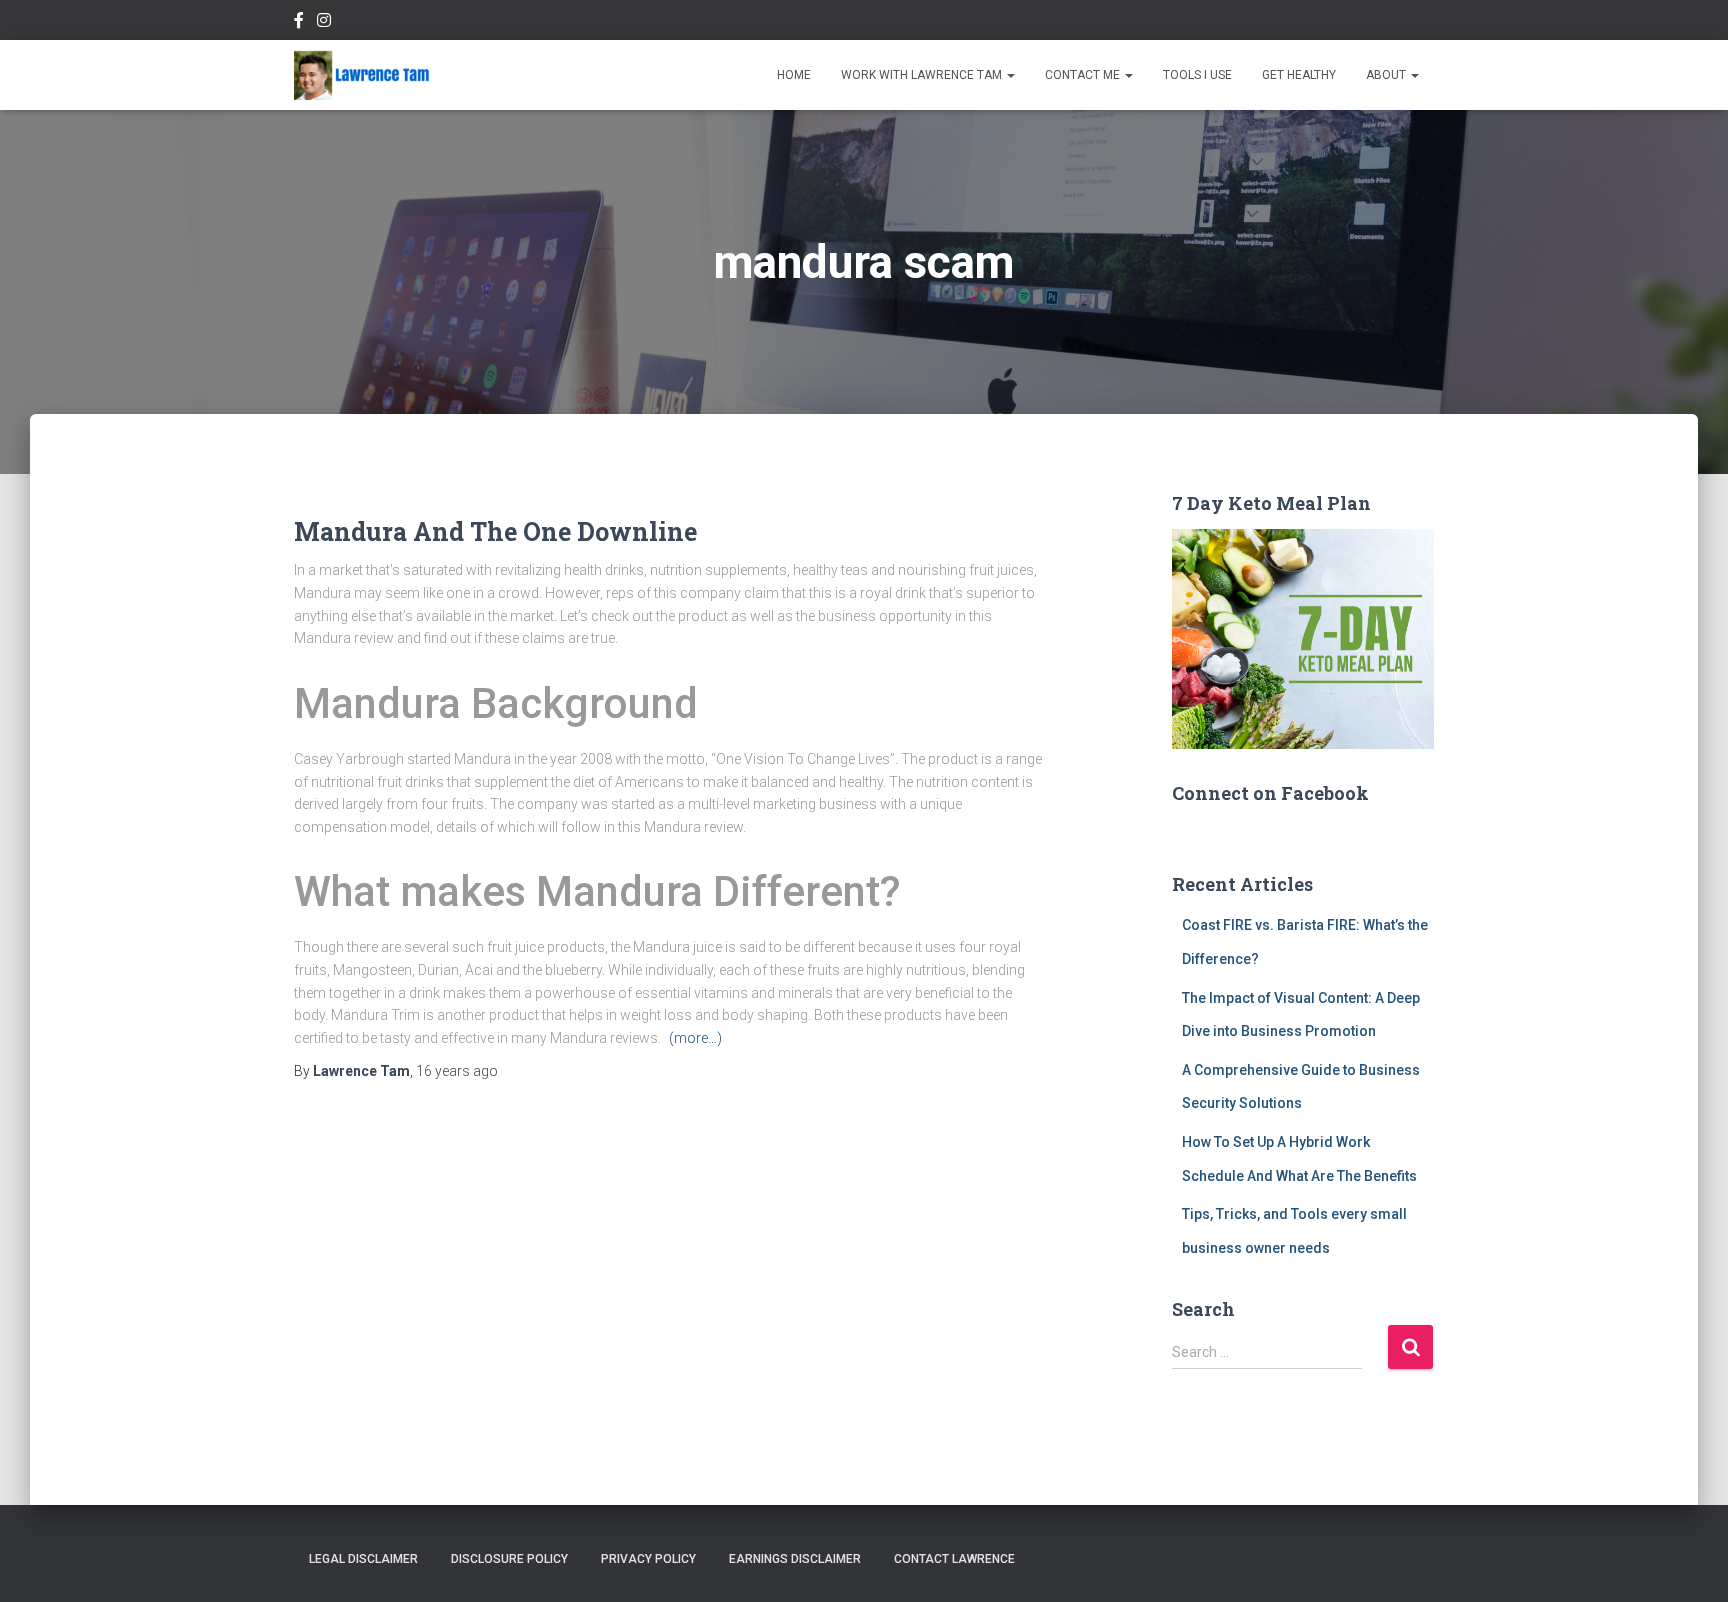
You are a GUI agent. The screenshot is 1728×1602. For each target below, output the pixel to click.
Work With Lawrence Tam (923, 75)
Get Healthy (1299, 75)
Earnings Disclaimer (795, 1559)
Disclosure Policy (509, 1559)
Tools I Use (1197, 75)
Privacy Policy (648, 1559)
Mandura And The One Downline (495, 531)
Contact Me (1084, 75)
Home (794, 75)
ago (457, 1071)
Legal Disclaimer (363, 1559)
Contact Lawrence (954, 1559)
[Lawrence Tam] (362, 75)
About (1387, 75)
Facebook (299, 23)
